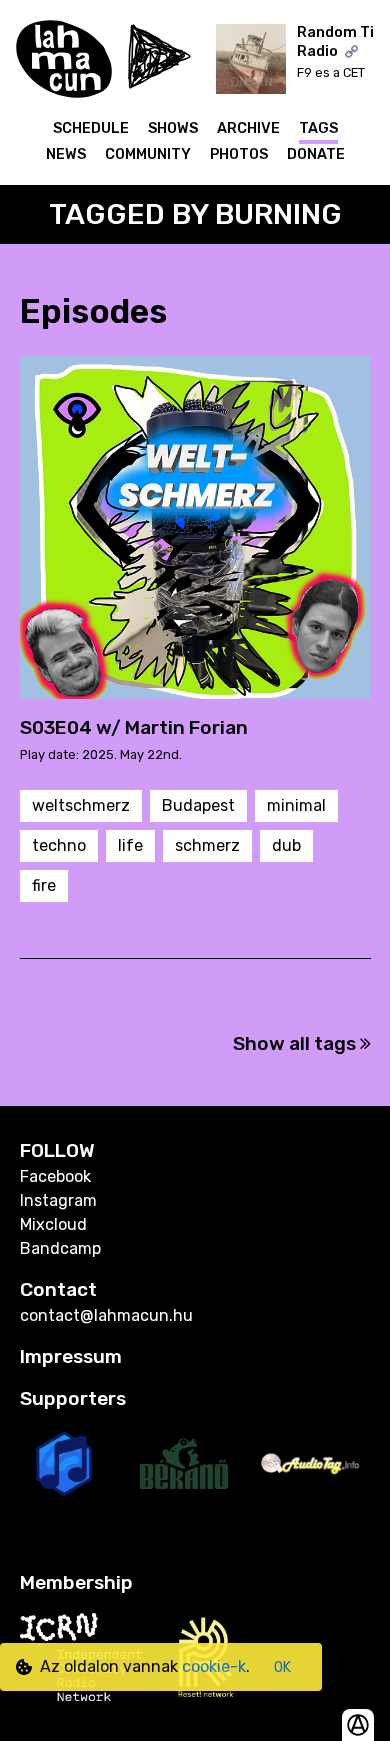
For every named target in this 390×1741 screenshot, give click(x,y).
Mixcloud (53, 1224)
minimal (296, 805)
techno (59, 845)
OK (282, 1667)
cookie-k (214, 1666)
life (130, 845)
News (66, 154)
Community (148, 154)
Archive (248, 128)
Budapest (198, 805)
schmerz (207, 845)
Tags (318, 128)
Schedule (91, 128)
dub (286, 845)
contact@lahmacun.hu (106, 1315)
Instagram (58, 1200)
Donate (316, 154)
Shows (173, 128)
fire (44, 885)
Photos (239, 154)
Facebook (55, 1176)
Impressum (71, 1356)
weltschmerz (81, 805)
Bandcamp (60, 1248)
